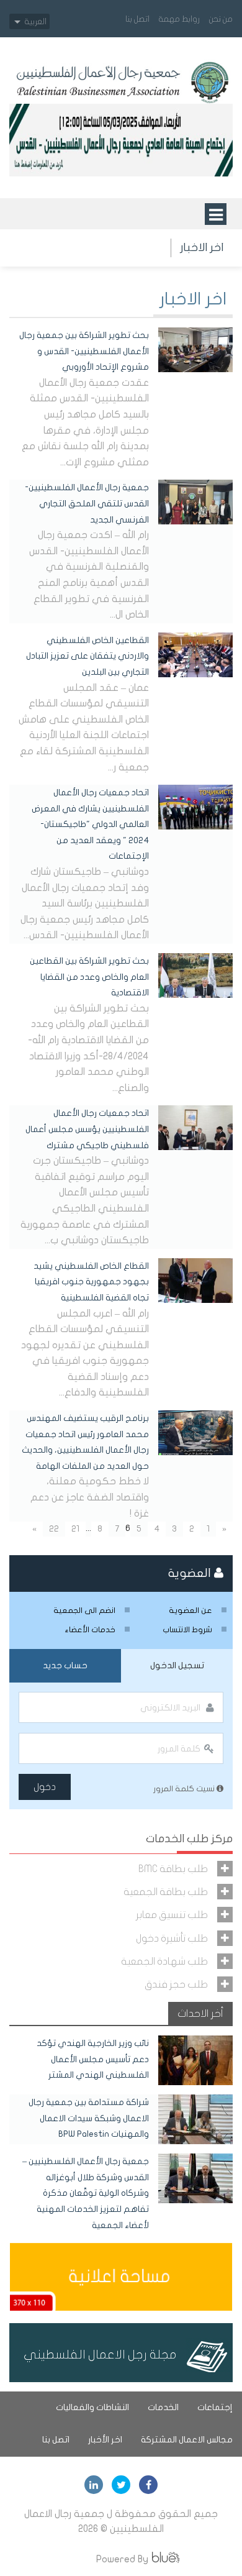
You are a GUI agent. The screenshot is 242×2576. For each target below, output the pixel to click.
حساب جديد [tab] (65, 1665)
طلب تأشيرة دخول (172, 1938)
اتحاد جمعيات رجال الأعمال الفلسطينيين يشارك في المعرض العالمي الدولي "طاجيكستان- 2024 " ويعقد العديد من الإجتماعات (90, 824)
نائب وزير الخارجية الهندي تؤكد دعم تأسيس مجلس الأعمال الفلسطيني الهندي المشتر (93, 2059)
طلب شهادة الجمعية (164, 1961)
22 (54, 1529)
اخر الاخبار (202, 248)
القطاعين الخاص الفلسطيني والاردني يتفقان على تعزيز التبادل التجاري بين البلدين (87, 656)
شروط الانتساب (187, 1630)
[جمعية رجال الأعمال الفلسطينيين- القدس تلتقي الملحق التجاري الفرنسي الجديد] (195, 501)
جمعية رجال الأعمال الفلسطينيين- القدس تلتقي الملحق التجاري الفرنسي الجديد (87, 503)
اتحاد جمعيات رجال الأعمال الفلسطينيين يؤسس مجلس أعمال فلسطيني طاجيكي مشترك (87, 1129)
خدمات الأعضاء (90, 1630)
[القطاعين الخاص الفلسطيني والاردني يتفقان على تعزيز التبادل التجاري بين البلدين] (195, 654)
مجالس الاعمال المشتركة (187, 2440)
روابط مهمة (179, 19)
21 (75, 1529)
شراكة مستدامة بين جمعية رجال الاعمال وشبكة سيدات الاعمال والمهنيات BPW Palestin (89, 2118)
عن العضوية (190, 1610)
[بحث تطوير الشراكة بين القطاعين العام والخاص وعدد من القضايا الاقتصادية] (195, 975)
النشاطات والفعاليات (92, 2407)
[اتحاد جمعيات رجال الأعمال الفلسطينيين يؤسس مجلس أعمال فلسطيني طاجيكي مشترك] (195, 1127)
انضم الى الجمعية (84, 1610)
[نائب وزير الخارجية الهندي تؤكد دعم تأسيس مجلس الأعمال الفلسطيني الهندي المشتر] (195, 2060)
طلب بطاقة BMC (173, 1869)
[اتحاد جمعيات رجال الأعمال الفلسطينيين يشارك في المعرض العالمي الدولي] (195, 806)
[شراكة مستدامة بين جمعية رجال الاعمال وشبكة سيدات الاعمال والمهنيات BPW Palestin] (195, 2119)
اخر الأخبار (105, 2440)
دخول (45, 1787)
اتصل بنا (137, 19)
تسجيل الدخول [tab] (177, 1665)
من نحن (221, 19)
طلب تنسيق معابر (172, 1915)
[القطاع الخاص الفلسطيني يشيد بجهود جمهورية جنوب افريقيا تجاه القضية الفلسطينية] (195, 1280)
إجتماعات (215, 2407)
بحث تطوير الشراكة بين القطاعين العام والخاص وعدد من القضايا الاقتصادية (89, 977)
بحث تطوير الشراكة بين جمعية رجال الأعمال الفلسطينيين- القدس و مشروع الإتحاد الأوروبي (84, 351)
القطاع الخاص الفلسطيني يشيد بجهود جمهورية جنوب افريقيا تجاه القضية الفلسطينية (91, 1282)
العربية (36, 21)
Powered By (122, 2559)
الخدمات (163, 2407)
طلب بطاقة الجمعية (166, 1892)
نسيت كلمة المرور (185, 1789)
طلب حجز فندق (176, 1984)
